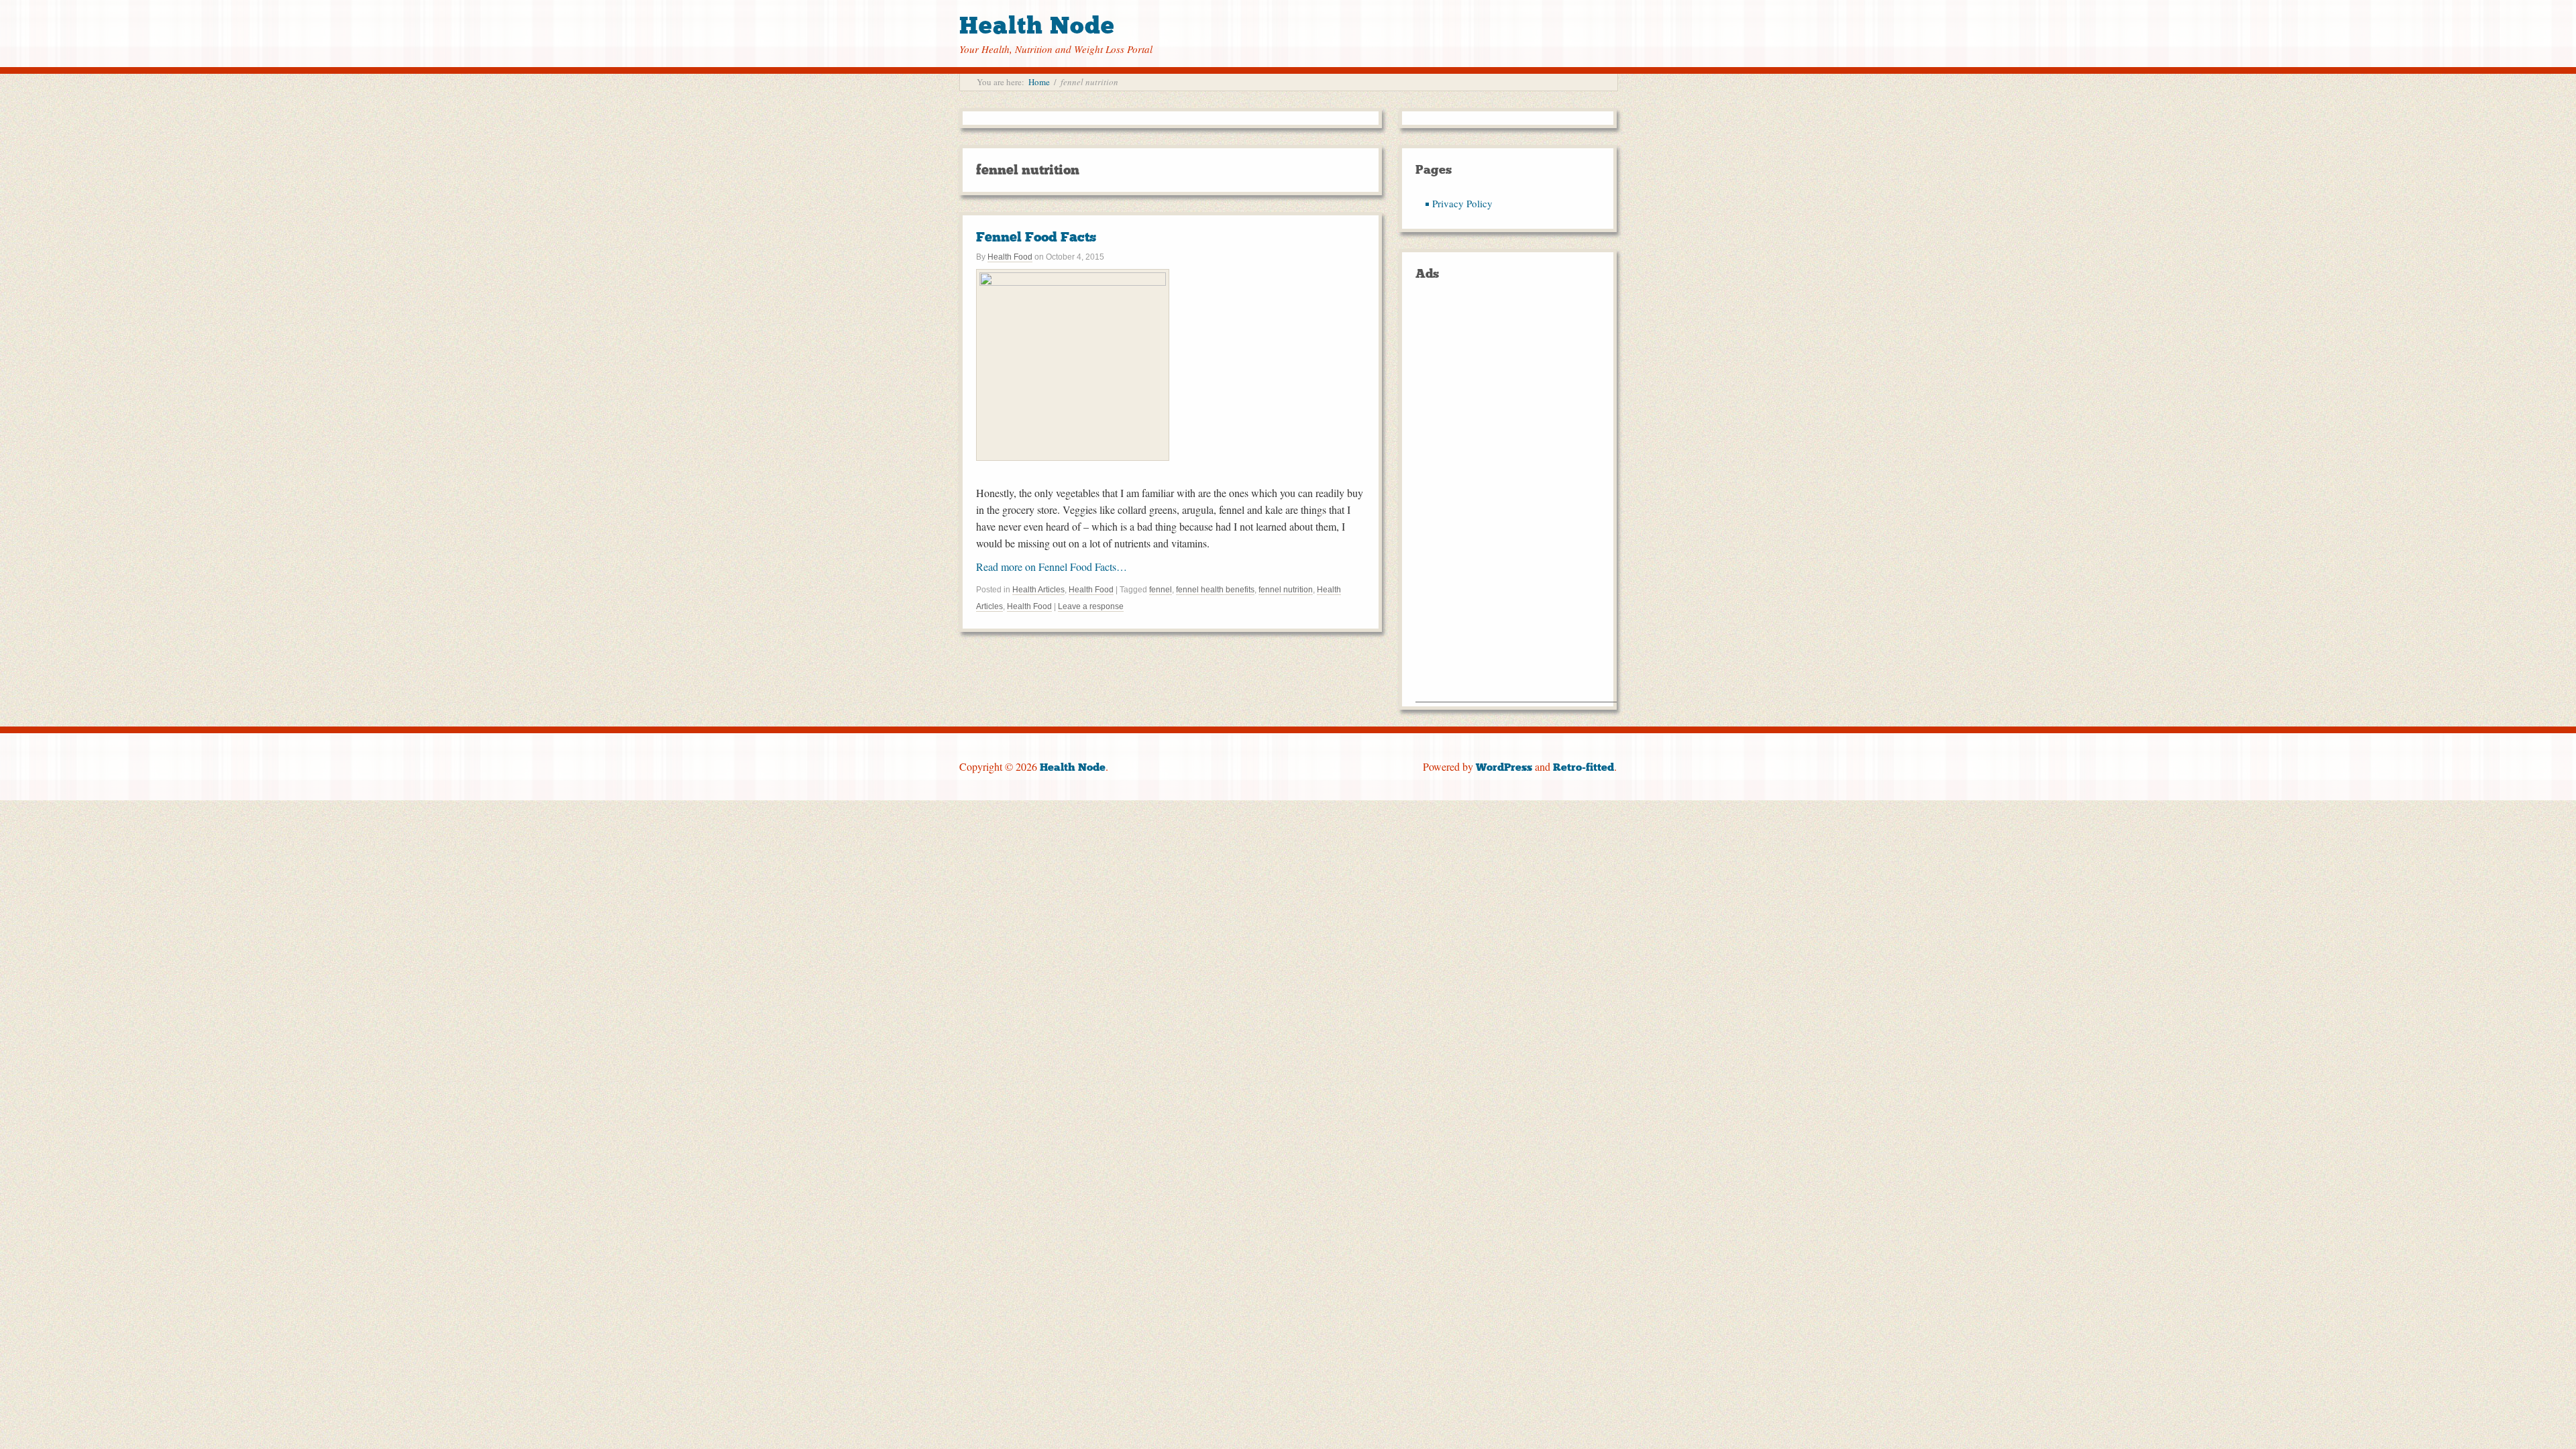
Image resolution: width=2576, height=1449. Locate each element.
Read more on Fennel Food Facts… (1052, 567)
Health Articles (1038, 590)
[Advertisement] (1516, 500)
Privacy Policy (1462, 203)
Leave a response (1091, 606)
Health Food (1010, 257)
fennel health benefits (1215, 590)
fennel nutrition (1286, 590)
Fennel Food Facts (1036, 237)
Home (1039, 82)
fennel (1161, 590)
